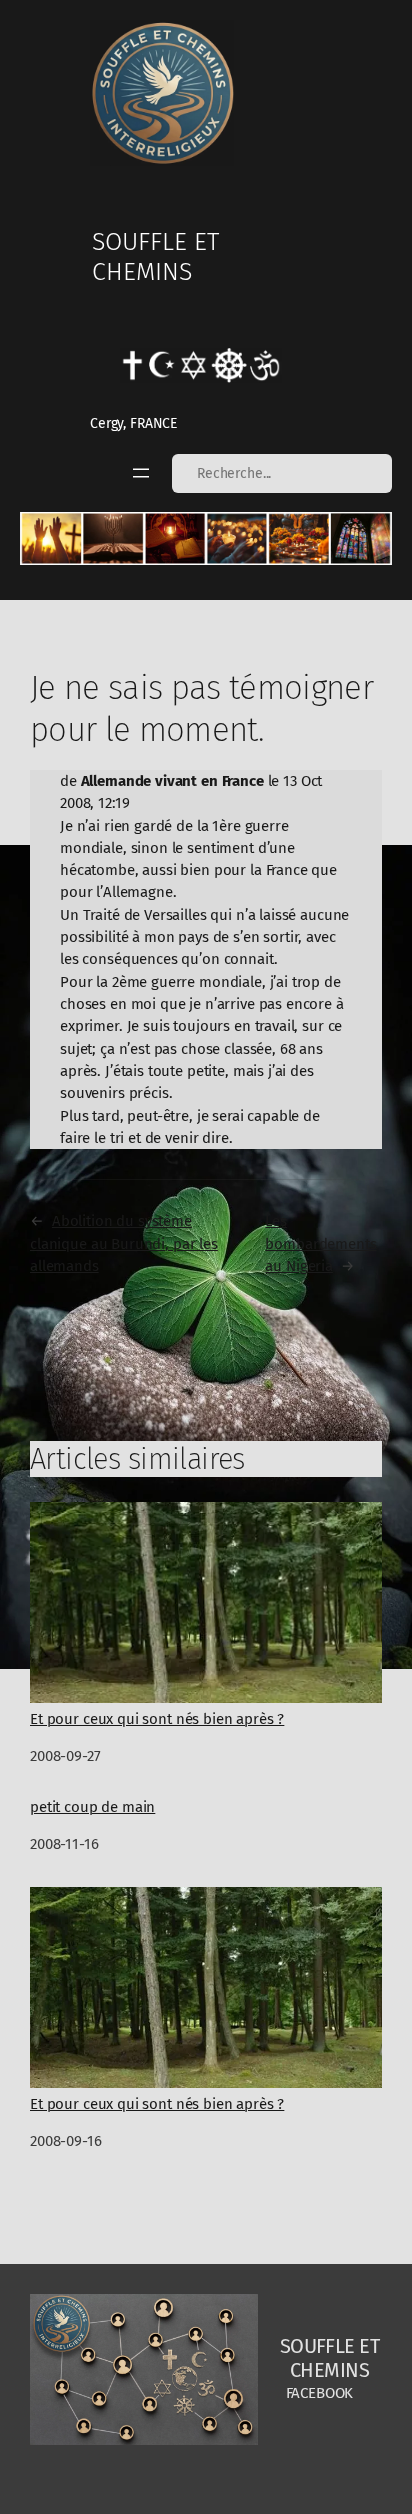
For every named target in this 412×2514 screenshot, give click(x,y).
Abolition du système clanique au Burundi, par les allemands (124, 1243)
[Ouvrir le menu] (141, 473)
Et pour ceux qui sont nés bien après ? (157, 1719)
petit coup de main (92, 1807)
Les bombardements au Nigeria (320, 1243)
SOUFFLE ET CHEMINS (155, 256)
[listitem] (51, 538)
